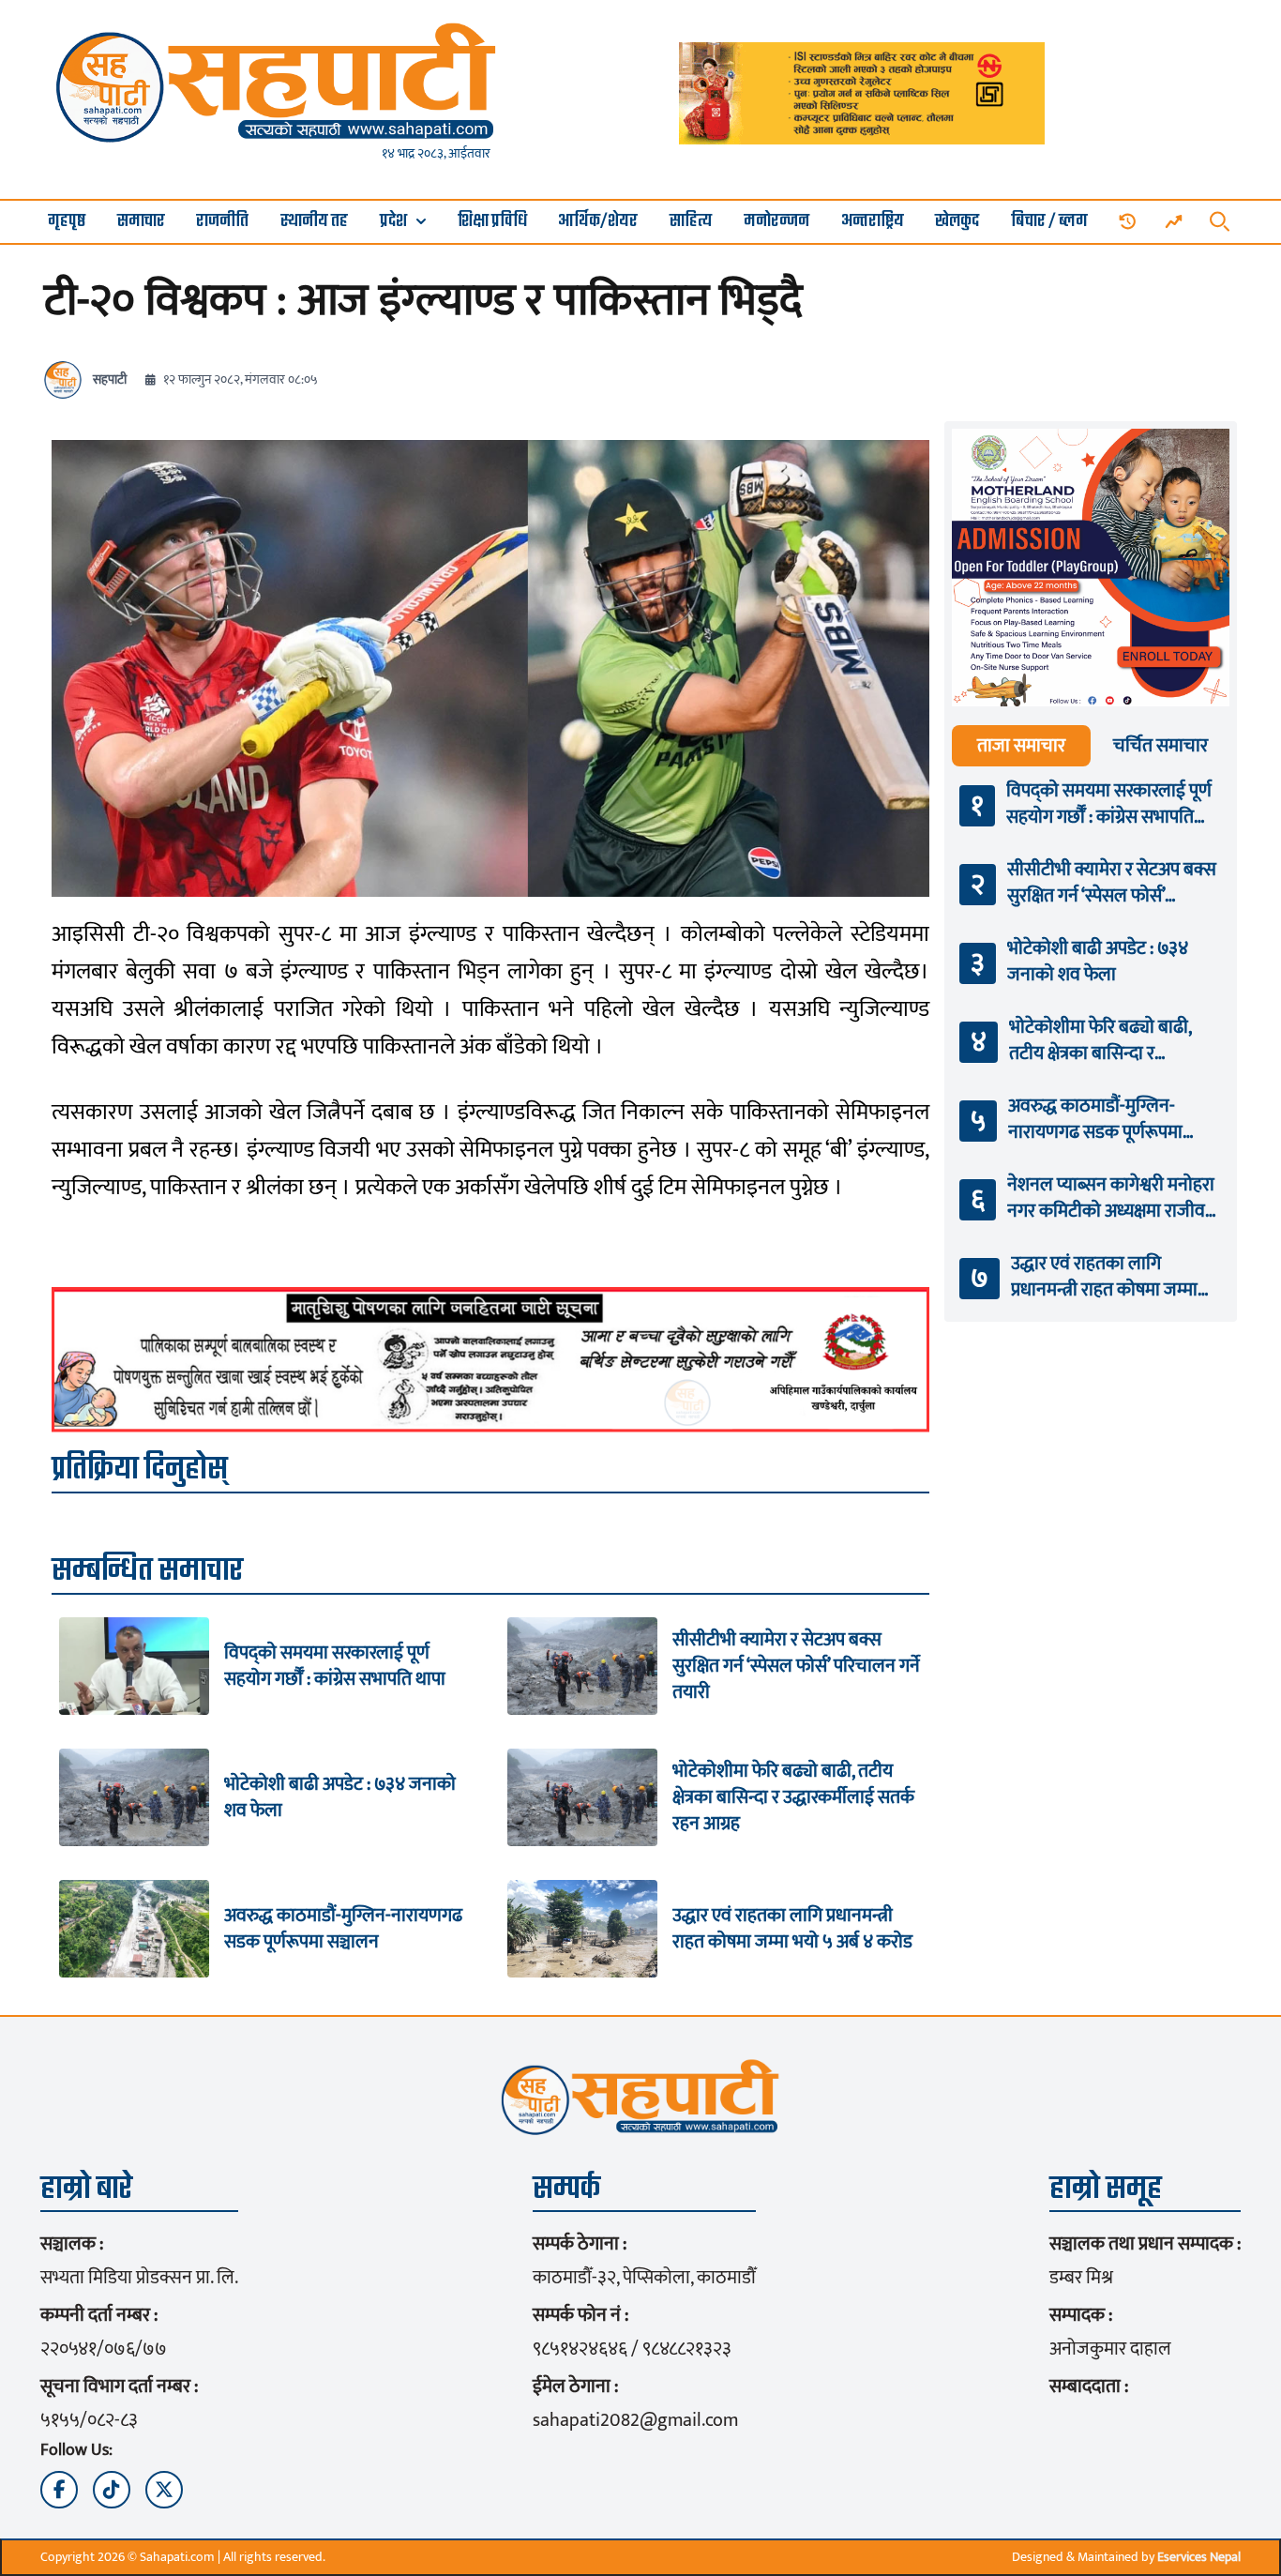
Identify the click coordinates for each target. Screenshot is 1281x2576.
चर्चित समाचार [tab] (1160, 746)
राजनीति (222, 222)
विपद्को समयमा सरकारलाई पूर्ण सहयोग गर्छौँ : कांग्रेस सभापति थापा (335, 1666)
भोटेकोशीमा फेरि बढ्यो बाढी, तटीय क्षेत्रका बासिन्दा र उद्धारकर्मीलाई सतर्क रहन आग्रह (793, 1797)
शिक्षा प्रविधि (492, 222)
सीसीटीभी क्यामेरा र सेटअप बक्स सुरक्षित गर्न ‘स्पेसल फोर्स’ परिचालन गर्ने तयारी (796, 1666)
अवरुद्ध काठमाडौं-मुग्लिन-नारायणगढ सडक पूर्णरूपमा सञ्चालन (343, 1929)
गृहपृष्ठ (67, 222)
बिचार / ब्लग (1049, 222)
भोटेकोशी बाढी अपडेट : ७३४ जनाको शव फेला (340, 1797)
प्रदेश (393, 222)
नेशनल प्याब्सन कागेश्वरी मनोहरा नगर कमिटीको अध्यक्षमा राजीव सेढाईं (1111, 1198)
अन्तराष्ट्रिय (873, 222)
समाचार (141, 222)
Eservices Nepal (1199, 2557)
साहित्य (691, 222)
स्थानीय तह (314, 222)
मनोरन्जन (776, 222)
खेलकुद (957, 222)
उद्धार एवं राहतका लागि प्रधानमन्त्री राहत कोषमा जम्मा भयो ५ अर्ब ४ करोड (792, 1929)
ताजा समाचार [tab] (1021, 746)
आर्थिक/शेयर (598, 222)
